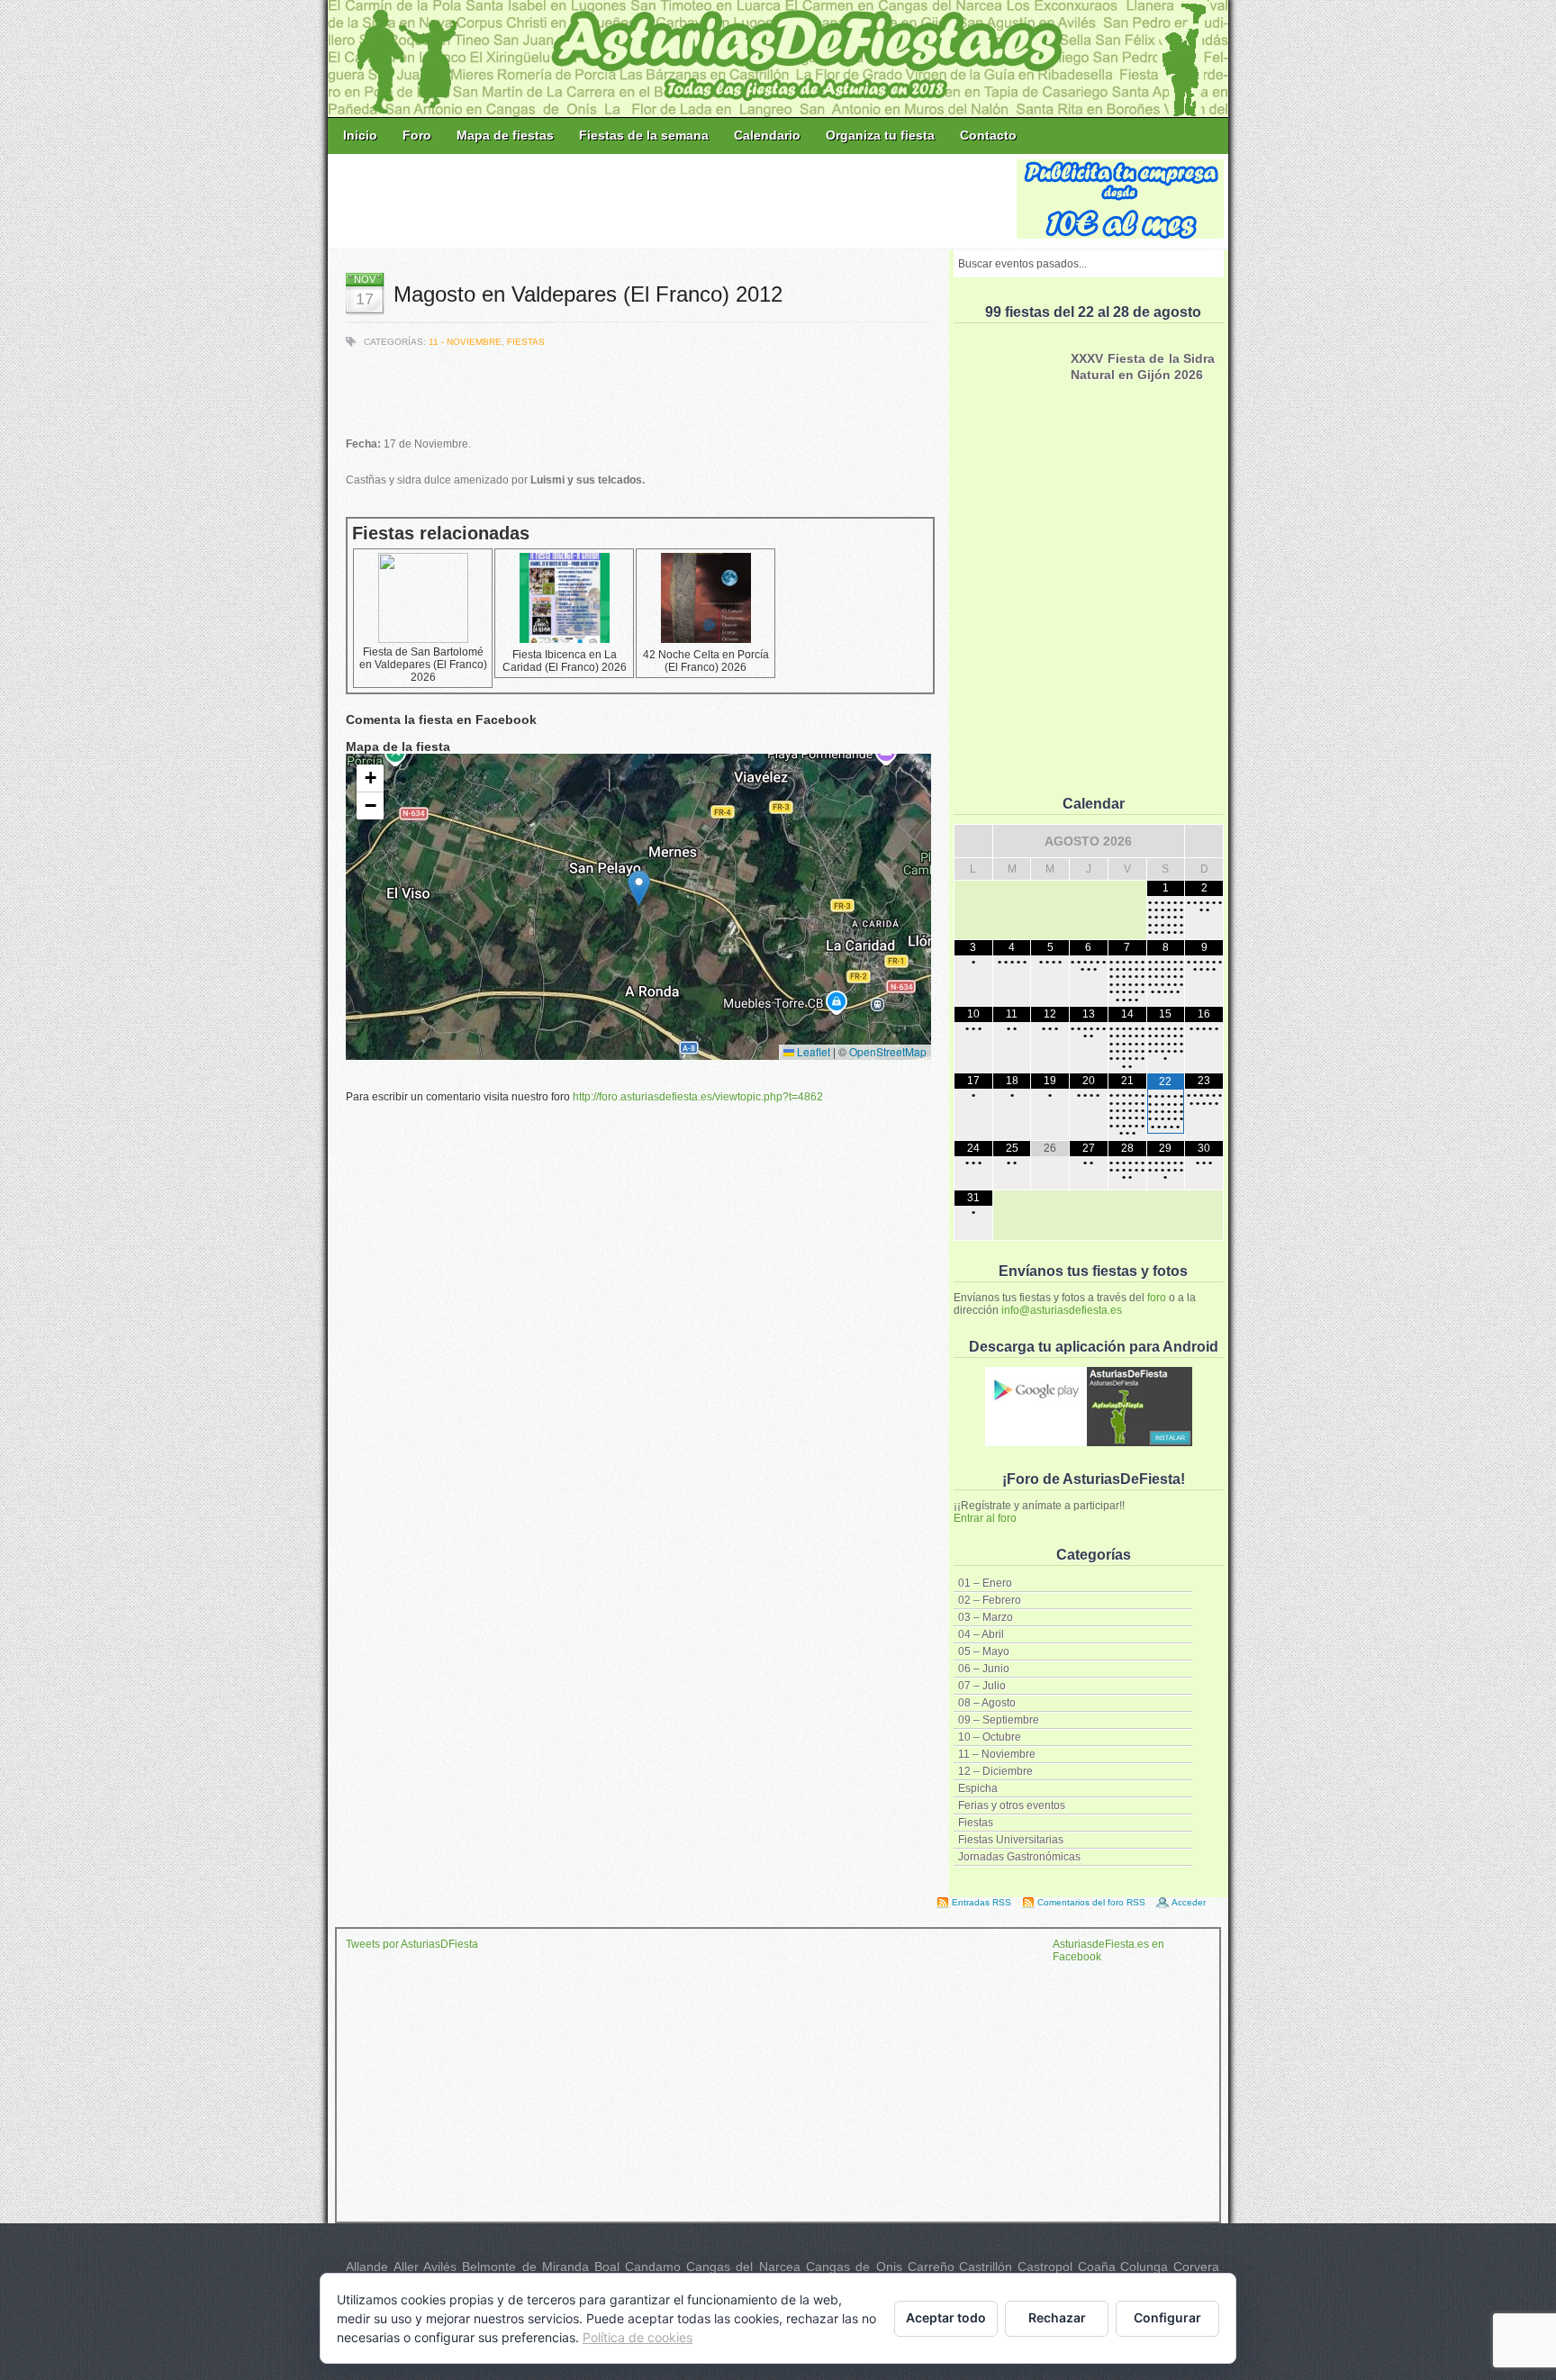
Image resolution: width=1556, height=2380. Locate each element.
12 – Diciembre (995, 1771)
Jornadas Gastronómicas (1019, 1857)
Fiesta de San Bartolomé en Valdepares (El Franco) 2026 (423, 665)
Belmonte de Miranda (525, 2267)
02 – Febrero (990, 1600)
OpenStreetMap (888, 1051)
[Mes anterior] (973, 841)
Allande (367, 2267)
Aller (406, 2267)
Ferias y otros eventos (1012, 1805)
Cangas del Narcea (743, 2267)
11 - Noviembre (465, 342)
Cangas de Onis (854, 2267)
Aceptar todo (946, 2317)
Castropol (1045, 2267)
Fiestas (976, 1823)
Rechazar (1057, 2317)
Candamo (653, 2267)
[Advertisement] (674, 200)
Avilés (440, 2267)
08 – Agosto (987, 1703)
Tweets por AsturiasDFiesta (412, 1944)
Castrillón (986, 2267)
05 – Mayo (984, 1652)
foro (1157, 1298)
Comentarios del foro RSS (1091, 1902)
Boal (607, 2267)
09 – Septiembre (999, 1720)
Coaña (1097, 2267)
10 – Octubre (990, 1737)
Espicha (978, 1788)
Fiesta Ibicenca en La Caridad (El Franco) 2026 (565, 661)
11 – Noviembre (997, 1754)
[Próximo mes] (1204, 841)
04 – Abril (981, 1634)
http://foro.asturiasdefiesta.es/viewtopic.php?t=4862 (698, 1097)
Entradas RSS (982, 1902)
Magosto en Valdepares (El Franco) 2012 (588, 294)
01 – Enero (985, 1583)
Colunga (1144, 2267)
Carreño (931, 2267)
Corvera (1196, 2267)
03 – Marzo (986, 1617)
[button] (639, 888)
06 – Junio (984, 1669)
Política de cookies (638, 2337)
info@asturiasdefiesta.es (1062, 1310)
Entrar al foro (985, 1518)
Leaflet (812, 1051)
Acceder (1189, 1902)
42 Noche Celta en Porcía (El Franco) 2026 (706, 661)
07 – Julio (982, 1686)
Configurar (1167, 2317)
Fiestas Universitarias (1011, 1840)
